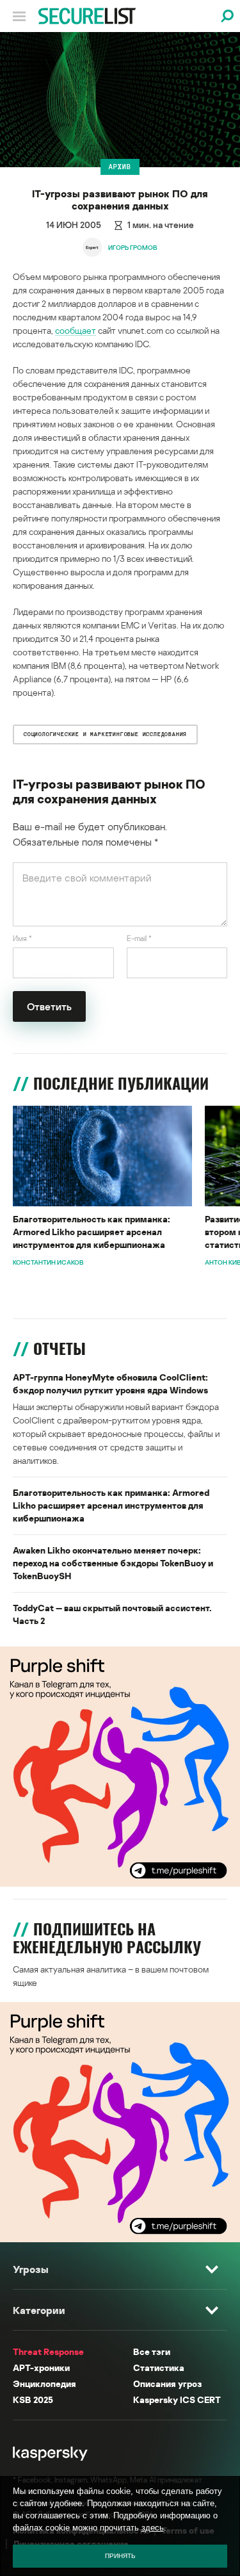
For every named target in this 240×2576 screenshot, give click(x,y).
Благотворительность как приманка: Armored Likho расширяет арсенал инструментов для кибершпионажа (92, 1232)
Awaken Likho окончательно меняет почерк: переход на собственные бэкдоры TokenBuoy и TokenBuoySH (113, 1563)
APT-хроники (41, 2367)
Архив (120, 167)
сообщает (76, 330)
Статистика (159, 2367)
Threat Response (48, 2351)
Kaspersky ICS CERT (177, 2400)
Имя (22, 938)
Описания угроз (167, 2383)
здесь (153, 2528)
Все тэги (152, 2351)
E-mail (139, 938)
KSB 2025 (33, 2400)
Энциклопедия (44, 2383)
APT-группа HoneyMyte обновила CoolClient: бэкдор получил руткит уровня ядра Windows (110, 1383)
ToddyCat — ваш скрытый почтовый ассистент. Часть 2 (112, 1614)
